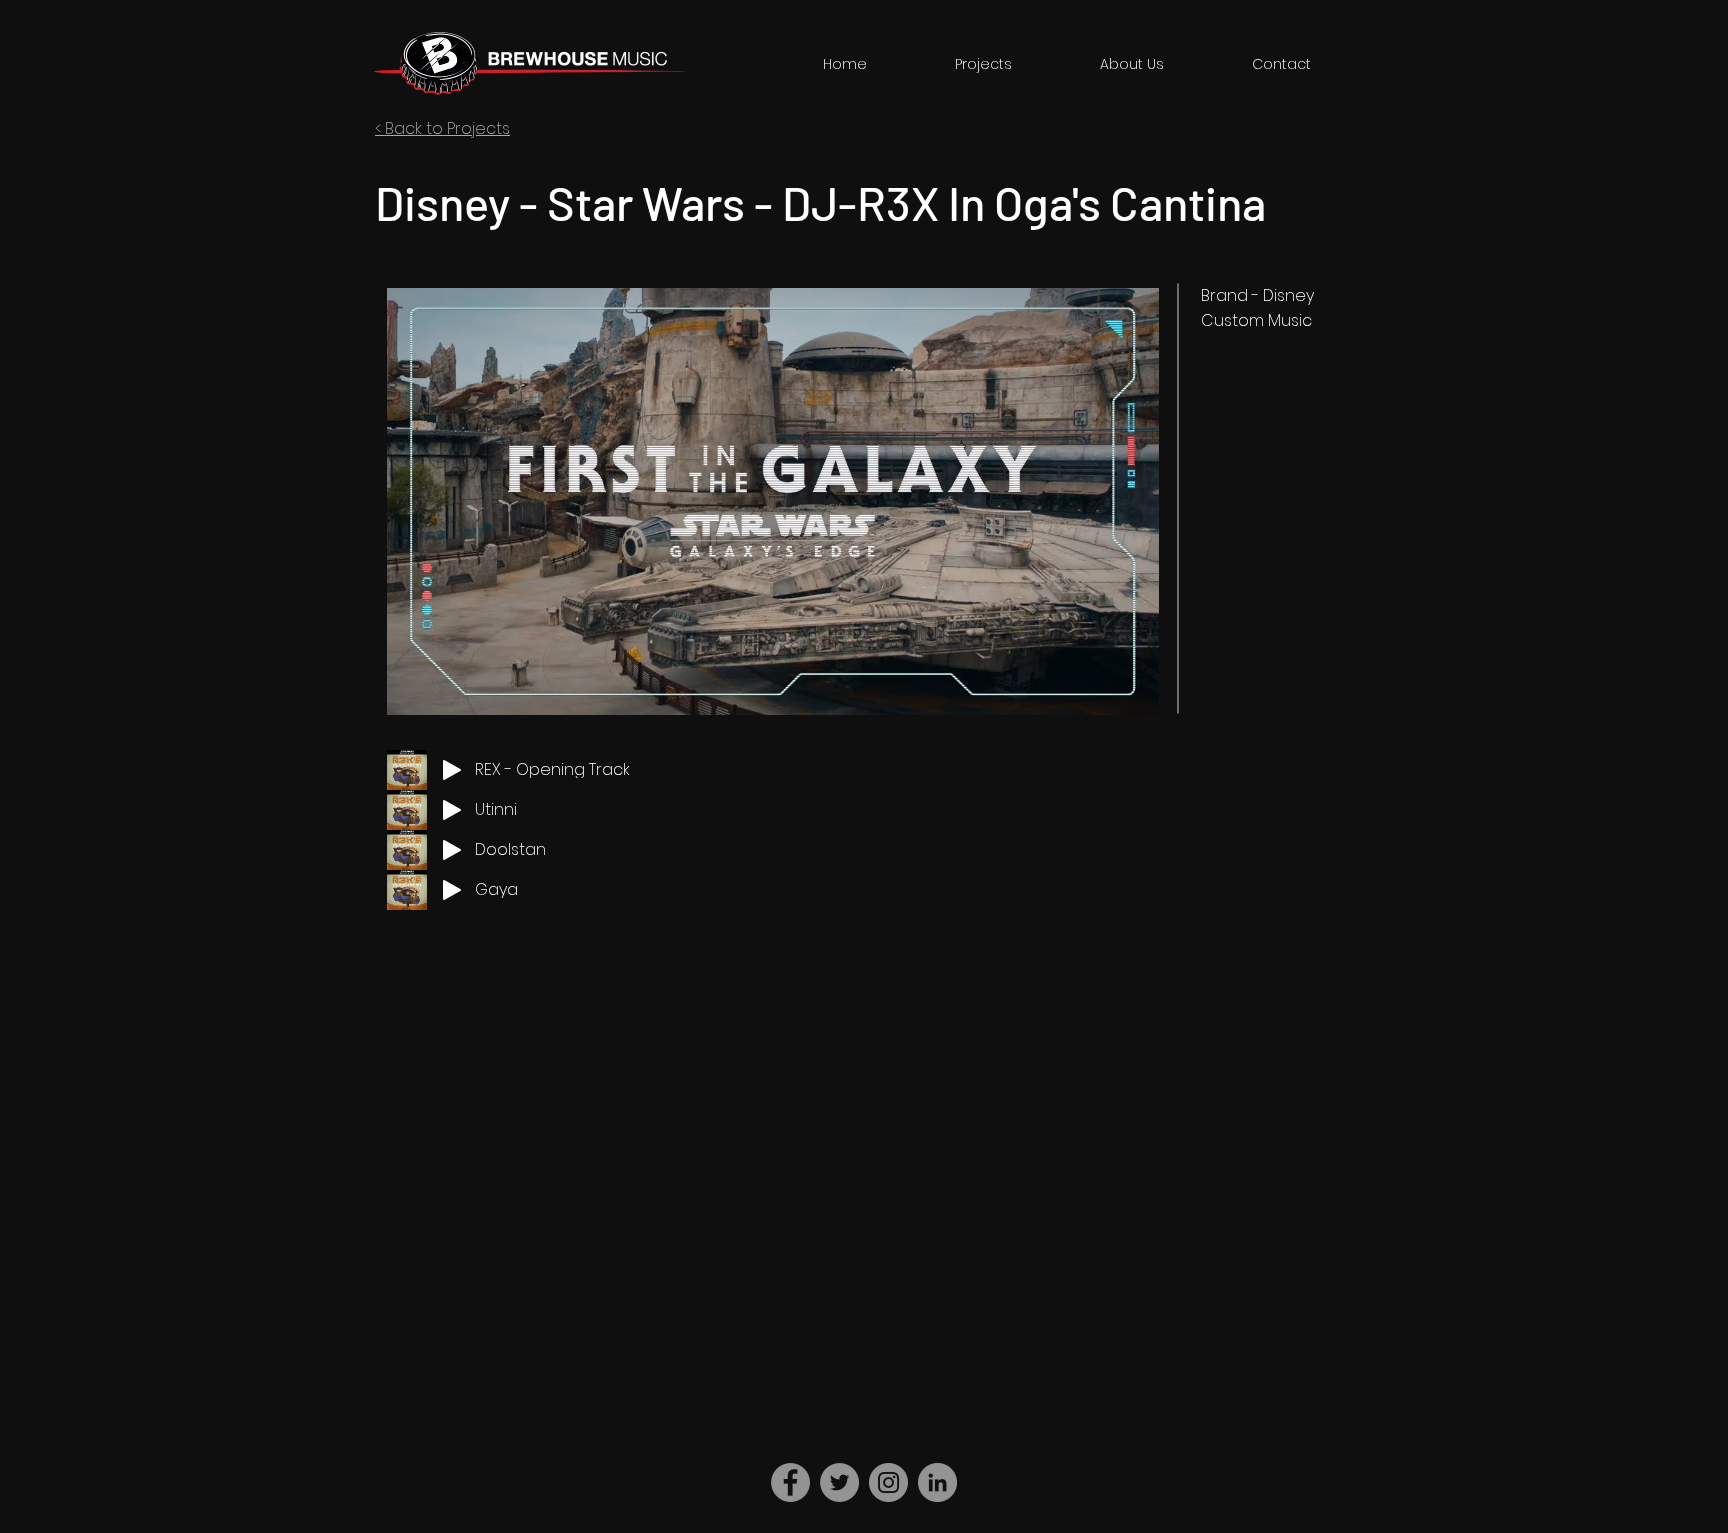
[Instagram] (888, 1482)
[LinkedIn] (937, 1482)
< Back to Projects (442, 128)
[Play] (452, 770)
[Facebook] (790, 1482)
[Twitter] (839, 1482)
